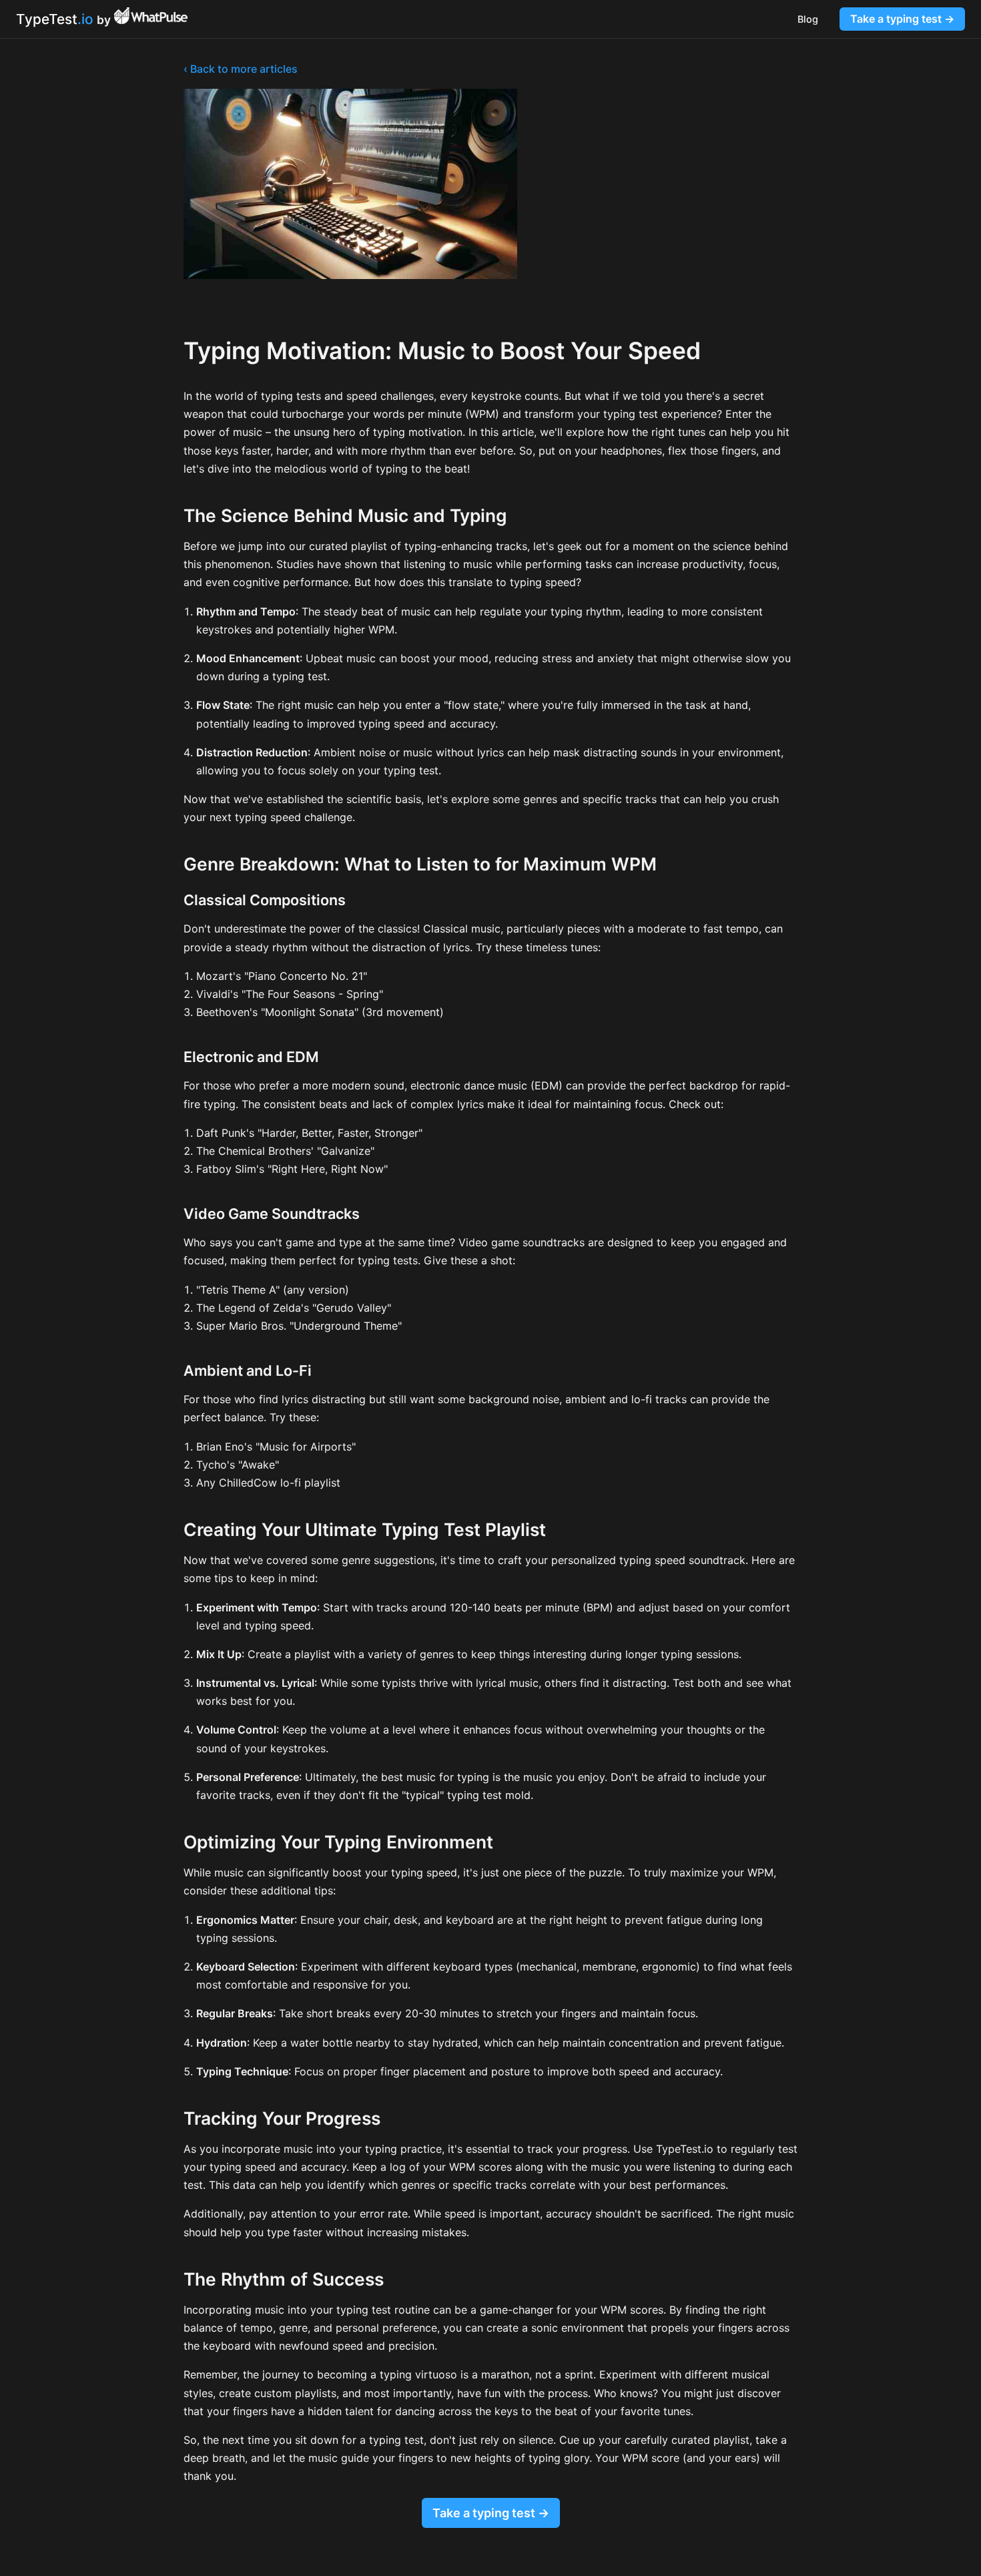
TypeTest (55, 19)
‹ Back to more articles (241, 69)
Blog (808, 19)
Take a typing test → (902, 19)
